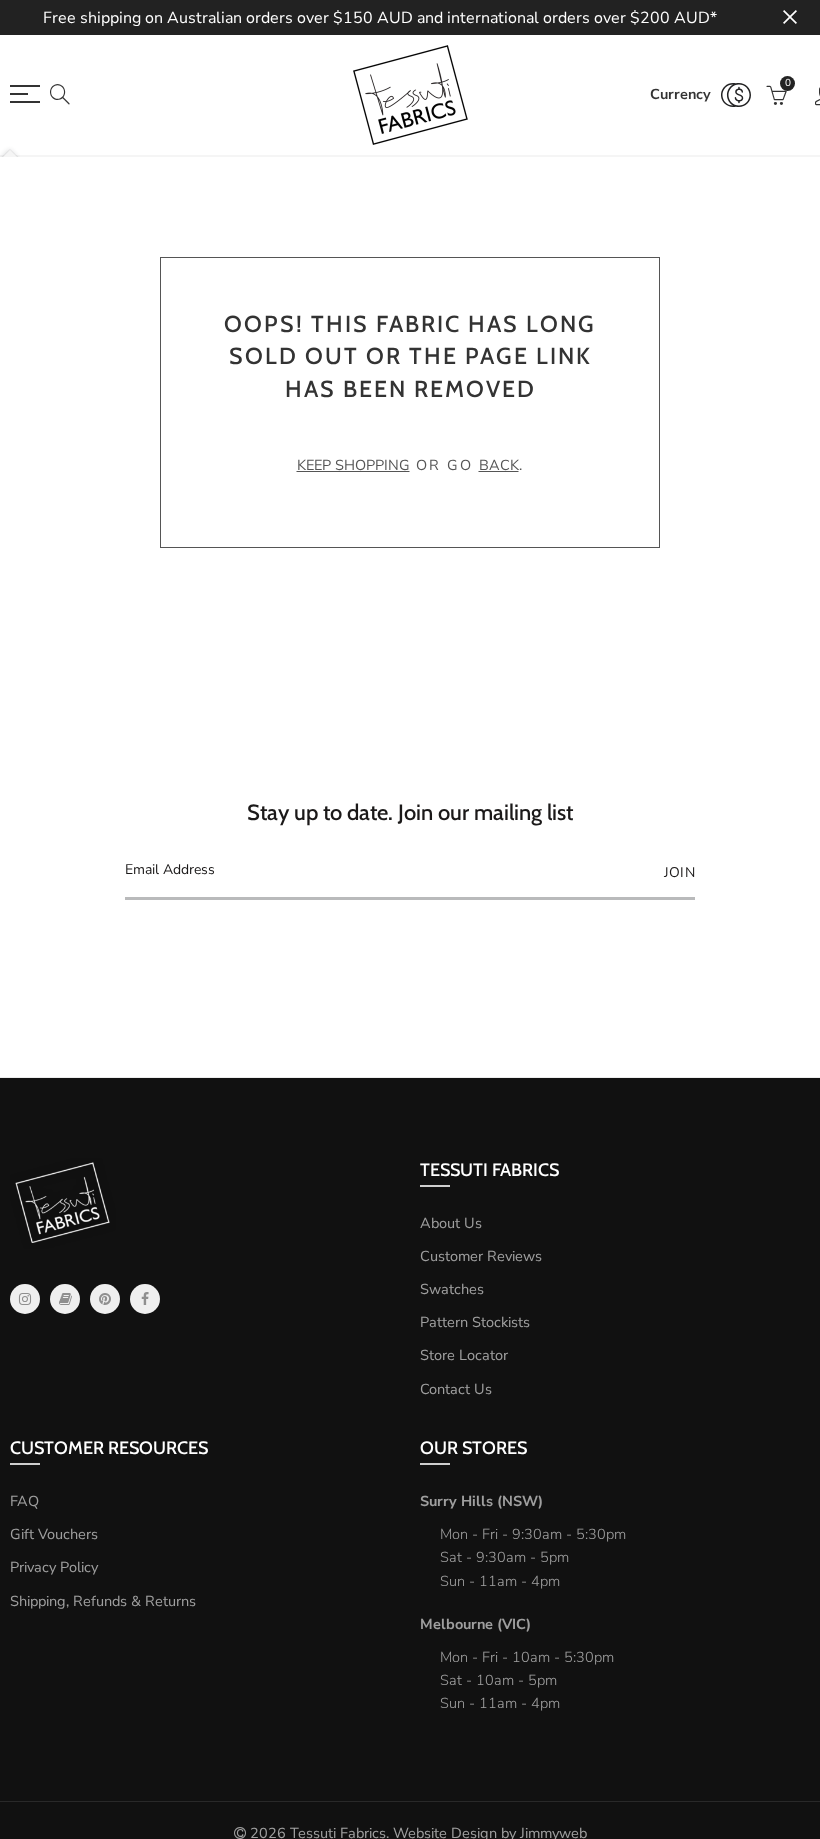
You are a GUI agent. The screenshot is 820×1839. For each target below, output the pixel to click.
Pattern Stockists (475, 1322)
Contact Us (456, 1389)
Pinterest (105, 1299)
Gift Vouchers (54, 1534)
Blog (65, 1299)
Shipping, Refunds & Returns (103, 1601)
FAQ (24, 1501)
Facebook (145, 1299)
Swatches (452, 1289)
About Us (451, 1223)
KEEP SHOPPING (353, 465)
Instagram (25, 1299)
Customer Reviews (481, 1256)
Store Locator (464, 1355)
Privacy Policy (54, 1567)
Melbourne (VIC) (475, 1624)
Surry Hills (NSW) (481, 1501)
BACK (499, 465)
